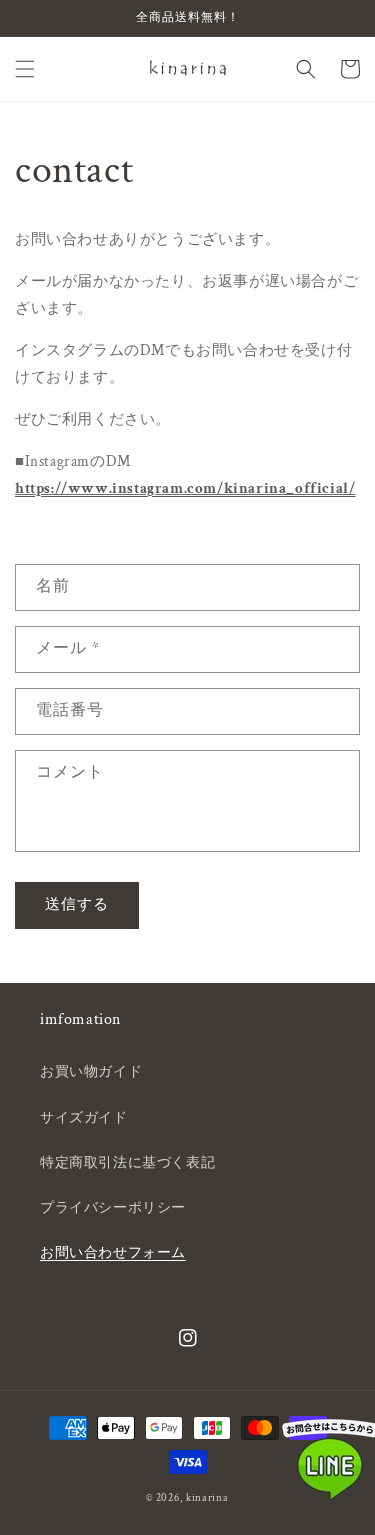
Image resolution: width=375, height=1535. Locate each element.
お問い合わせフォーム (113, 1253)
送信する (77, 904)
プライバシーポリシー (113, 1208)
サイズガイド (84, 1118)
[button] (25, 69)
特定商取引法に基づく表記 (127, 1163)
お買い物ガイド (91, 1072)
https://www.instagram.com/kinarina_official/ (185, 488)
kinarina (207, 1498)
